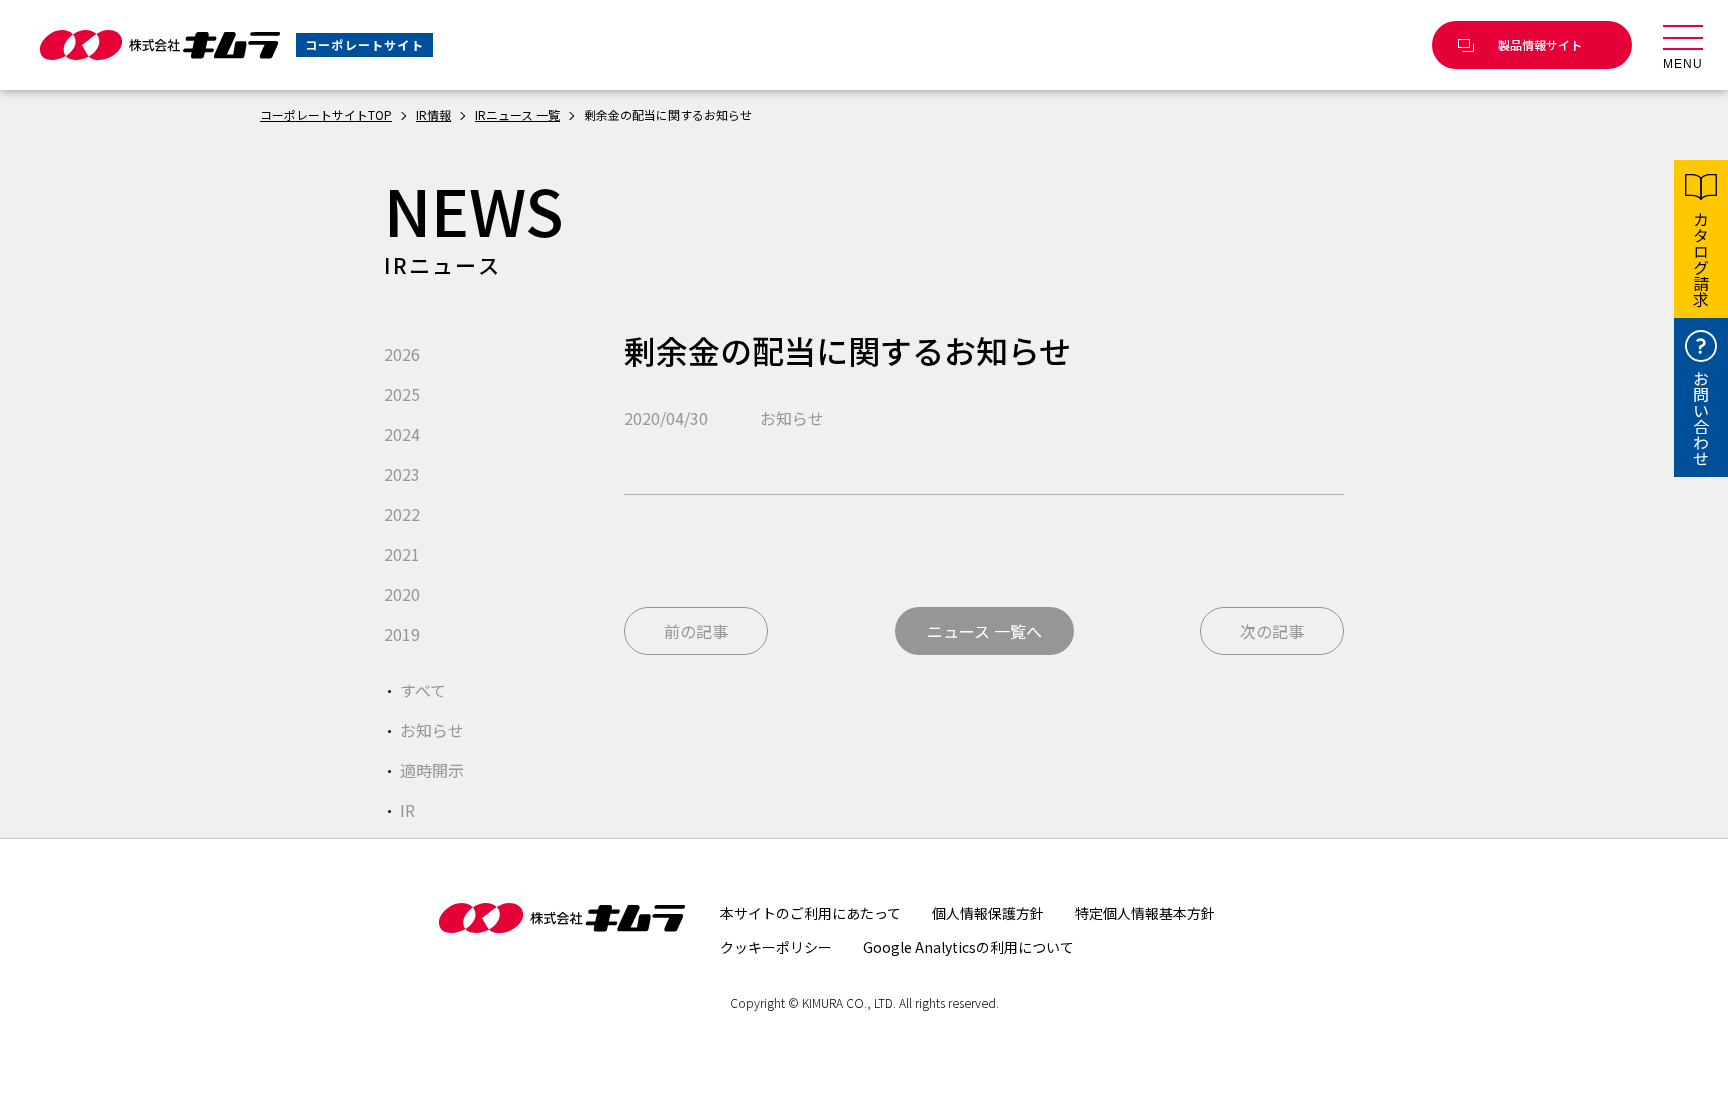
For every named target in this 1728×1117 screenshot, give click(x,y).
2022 (402, 514)
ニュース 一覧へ (984, 631)
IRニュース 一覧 (517, 114)
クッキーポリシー (776, 947)
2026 (402, 354)
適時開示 (432, 770)
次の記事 (1272, 631)
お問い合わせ (1701, 418)
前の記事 (696, 631)
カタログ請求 (1701, 259)
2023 (402, 474)
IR (407, 810)
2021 (402, 554)
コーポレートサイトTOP (326, 114)
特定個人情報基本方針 (1145, 913)
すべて (423, 690)
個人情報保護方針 (988, 913)
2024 (402, 434)
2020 (402, 594)
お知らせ (432, 730)
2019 (402, 634)
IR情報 (433, 114)
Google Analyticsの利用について (968, 947)
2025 (402, 394)
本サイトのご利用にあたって (810, 913)
